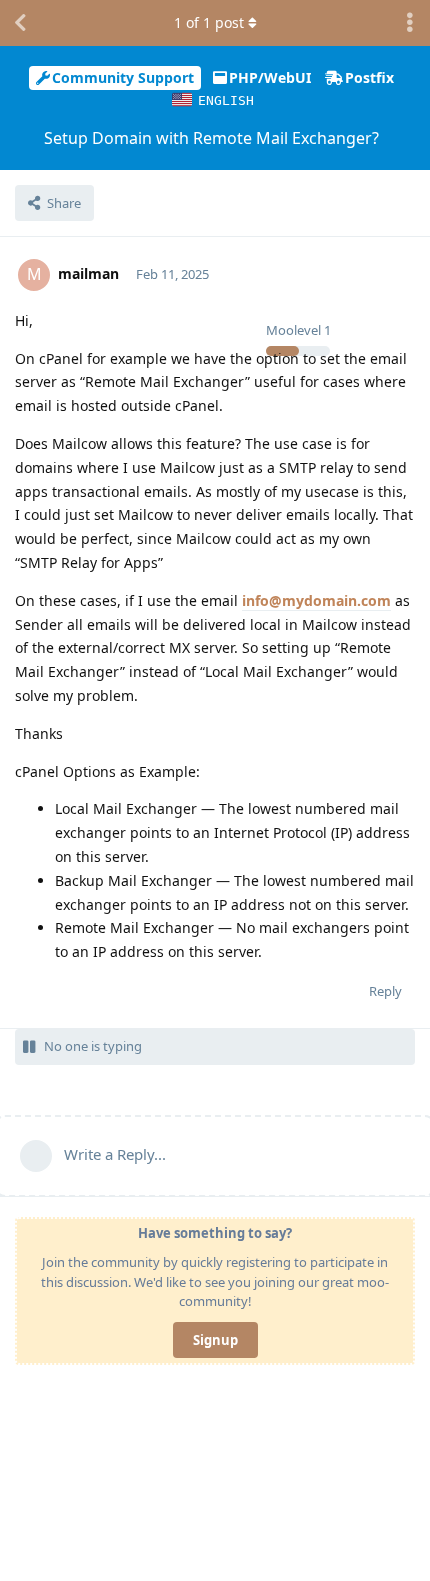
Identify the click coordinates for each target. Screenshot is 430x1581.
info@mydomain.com (316, 600)
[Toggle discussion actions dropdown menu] (410, 23)
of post (209, 22)
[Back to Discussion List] (20, 23)
